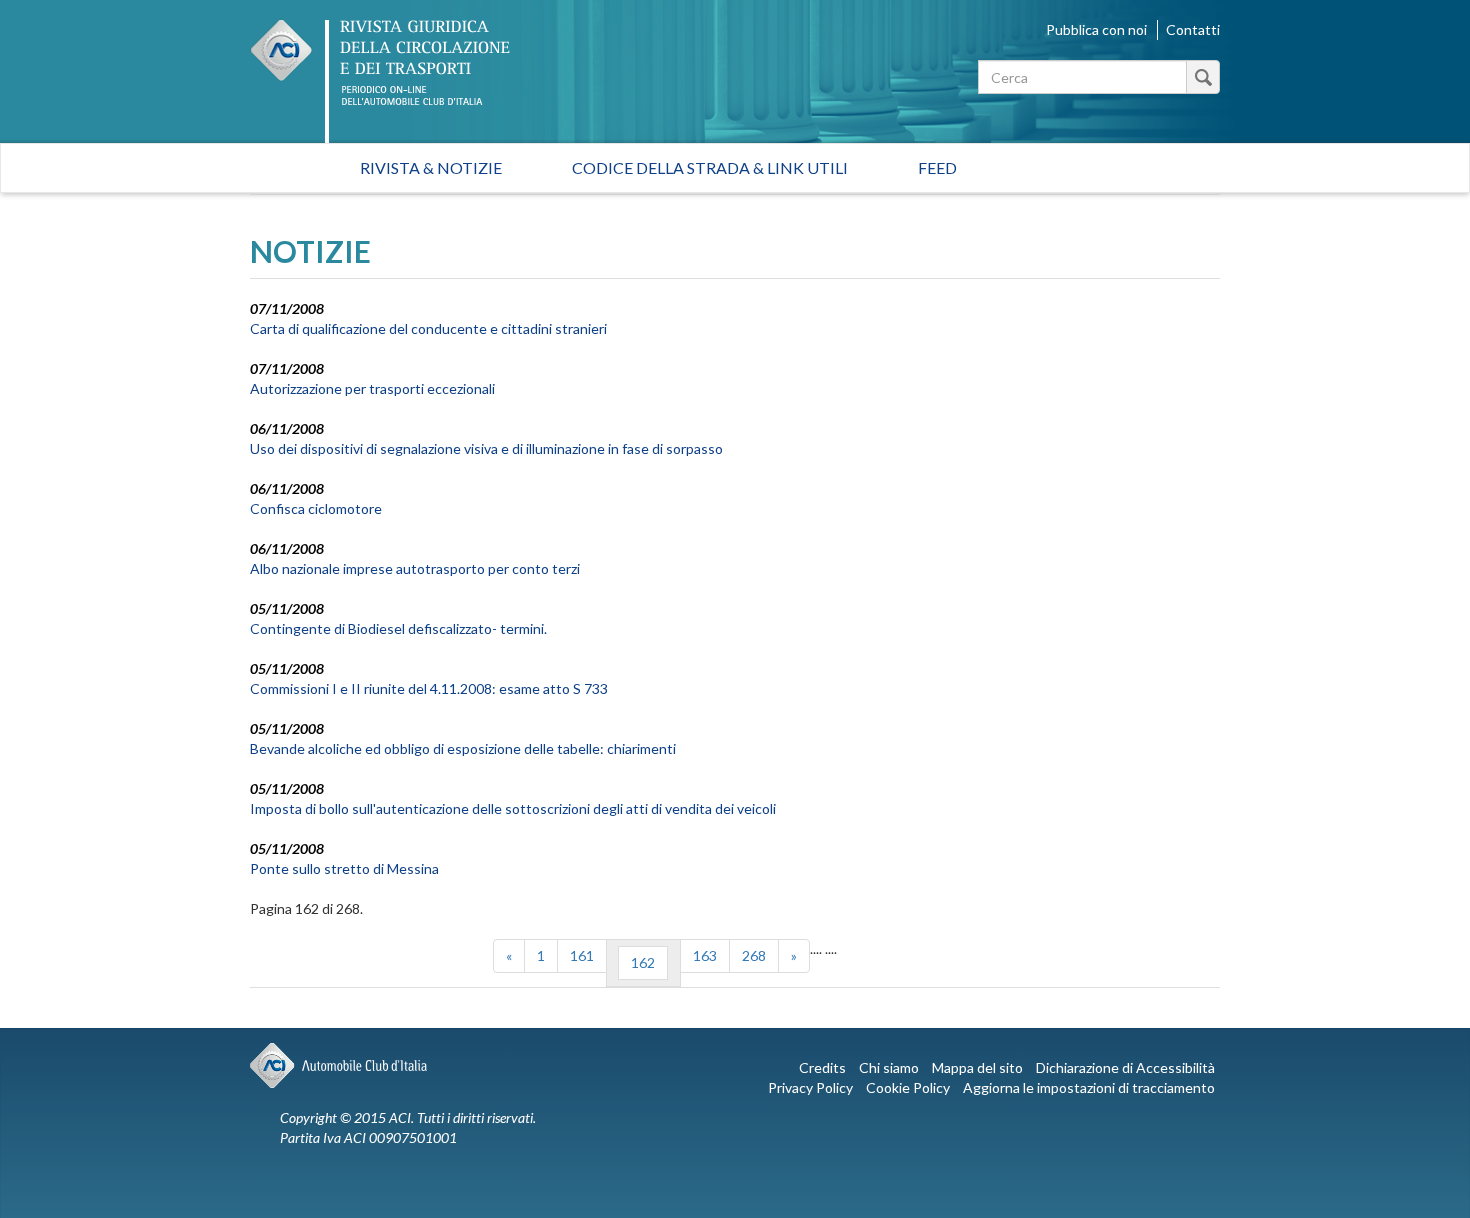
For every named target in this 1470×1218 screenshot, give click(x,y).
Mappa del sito (977, 1067)
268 (754, 955)
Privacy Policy (810, 1087)
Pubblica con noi (1096, 29)
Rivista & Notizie (431, 167)
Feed (937, 167)
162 (643, 962)
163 (705, 955)
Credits (822, 1067)
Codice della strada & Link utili (710, 167)
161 (582, 955)
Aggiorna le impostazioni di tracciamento (1089, 1087)
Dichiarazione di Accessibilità (1125, 1067)
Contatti (1193, 29)
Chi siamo (889, 1067)
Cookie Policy (908, 1087)
